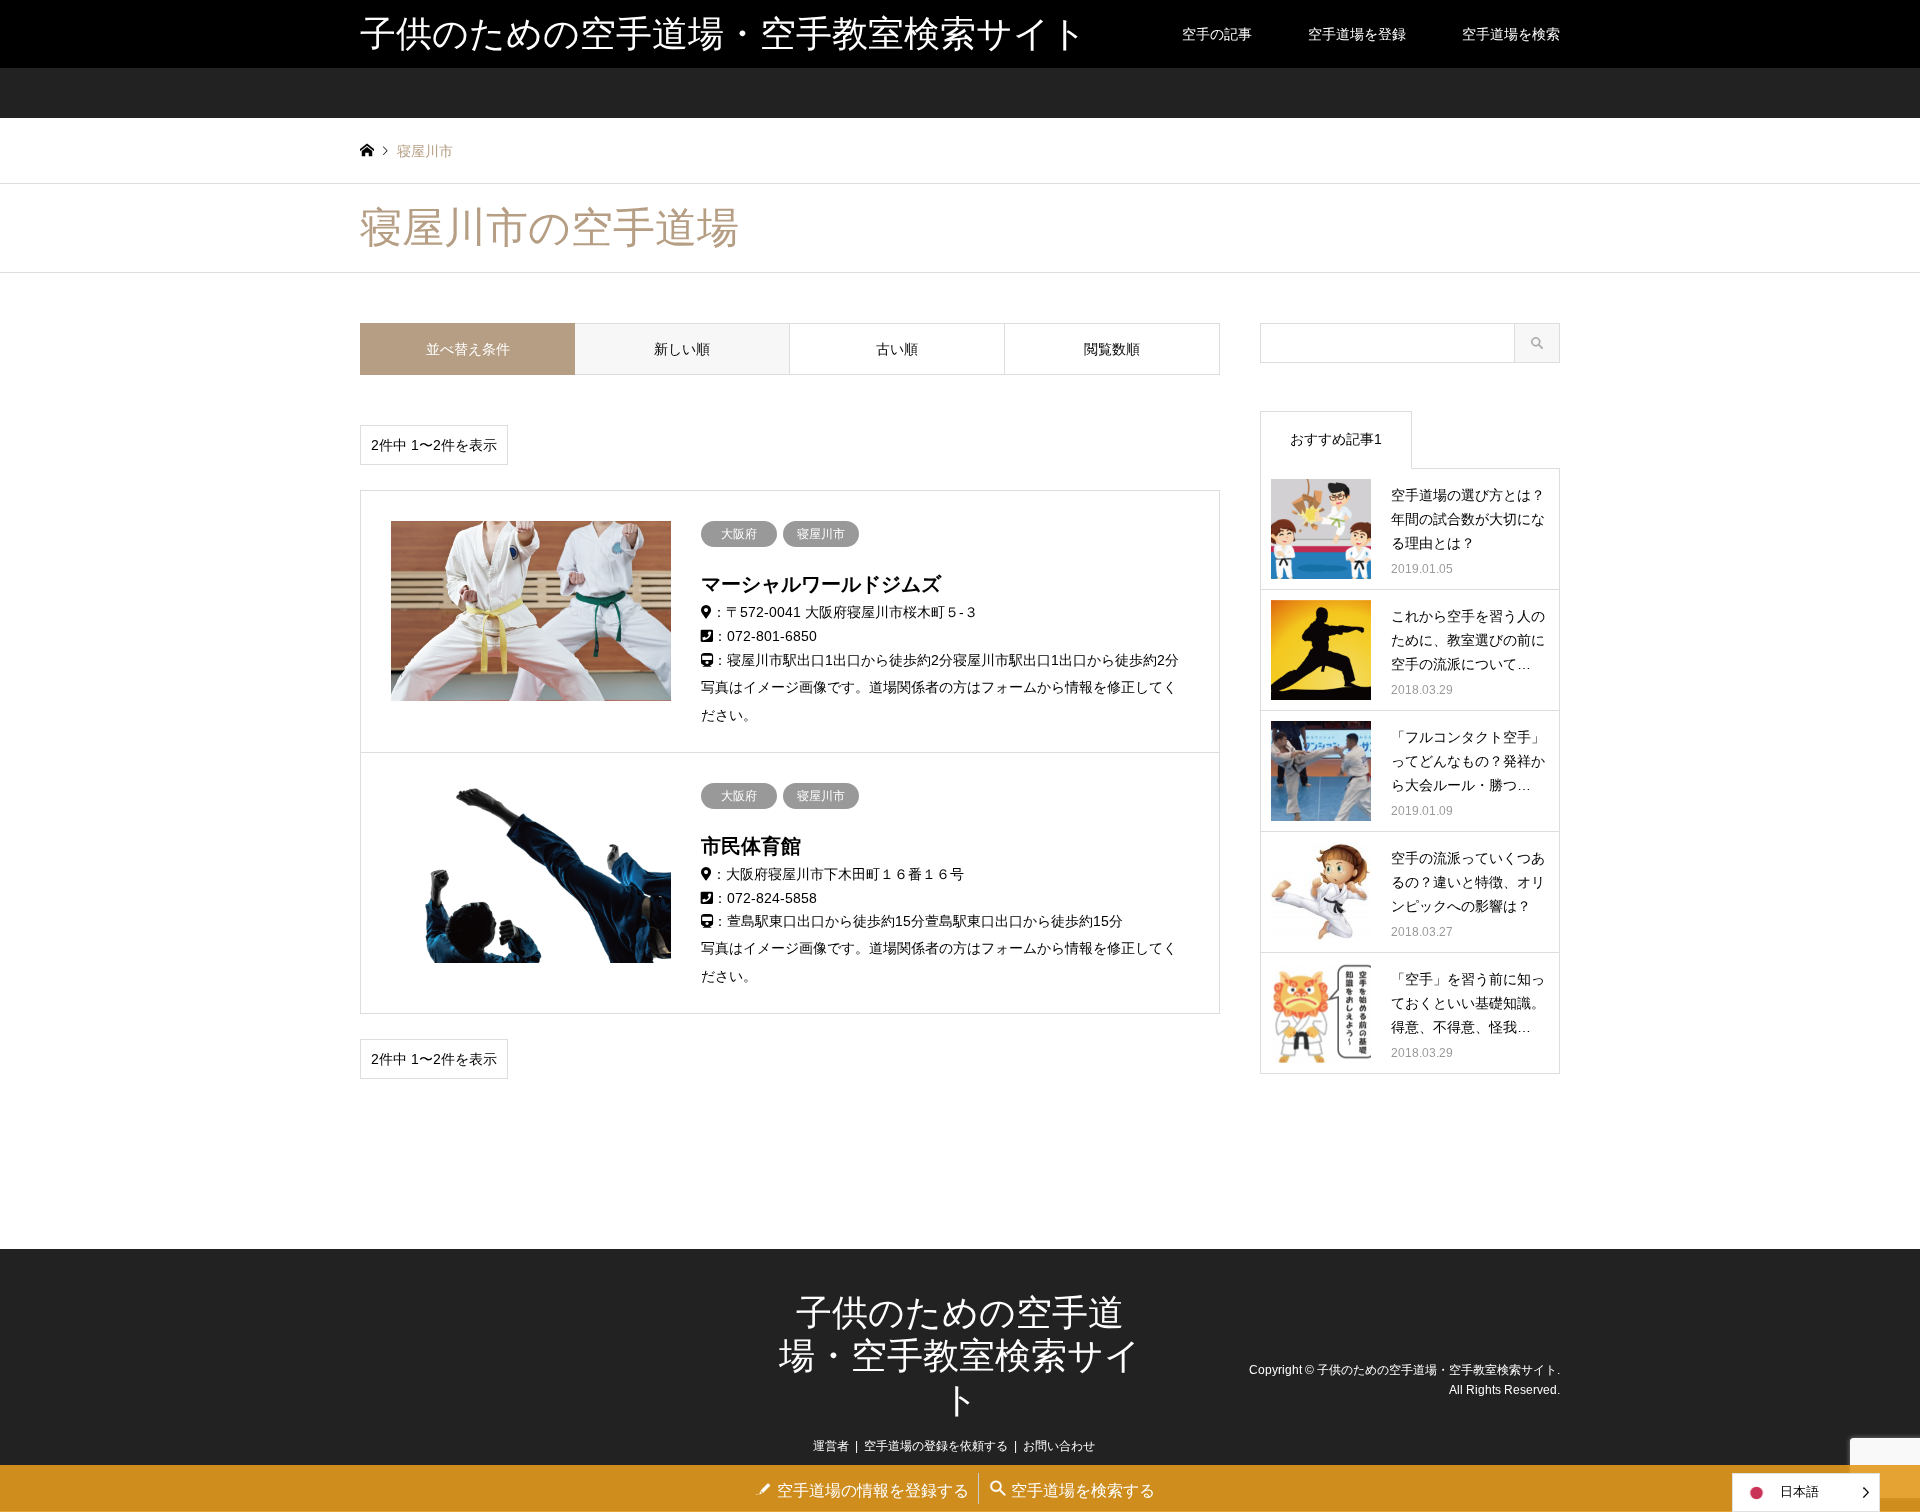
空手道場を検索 (1511, 34)
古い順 (897, 349)
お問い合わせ (1059, 1446)
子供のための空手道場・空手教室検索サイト (960, 1356)
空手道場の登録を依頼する (936, 1446)
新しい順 (682, 349)
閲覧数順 (1112, 349)
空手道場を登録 (1357, 34)
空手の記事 (1217, 34)
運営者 (831, 1446)
